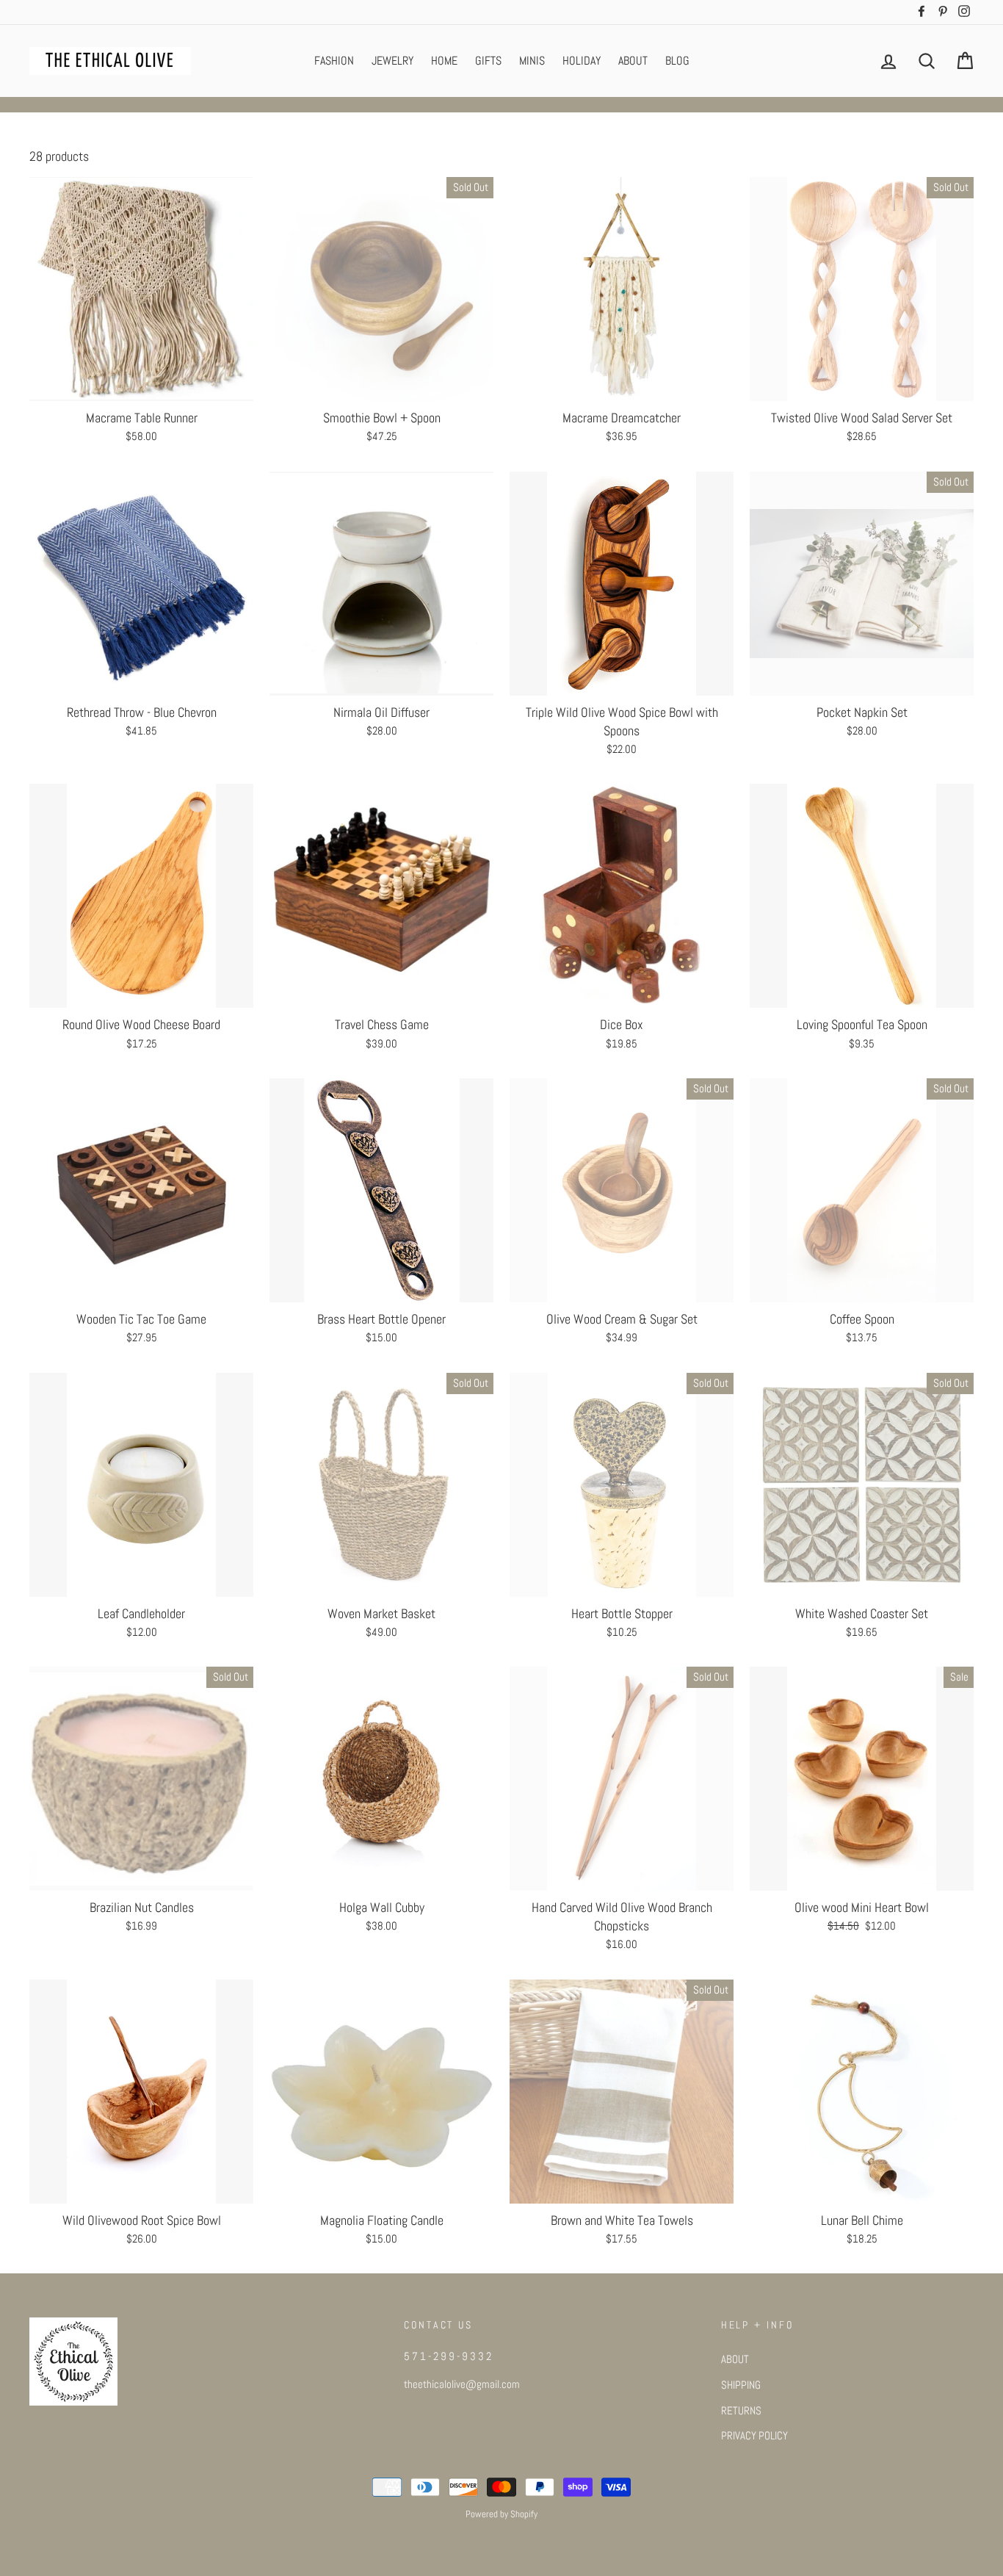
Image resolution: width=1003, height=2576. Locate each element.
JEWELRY (392, 61)
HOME (444, 61)
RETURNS (741, 2411)
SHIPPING (741, 2385)
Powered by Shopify (501, 2514)
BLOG (677, 61)
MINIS (532, 61)
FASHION (334, 61)
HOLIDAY (582, 61)
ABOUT (633, 61)
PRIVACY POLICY (754, 2436)
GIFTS (488, 61)
